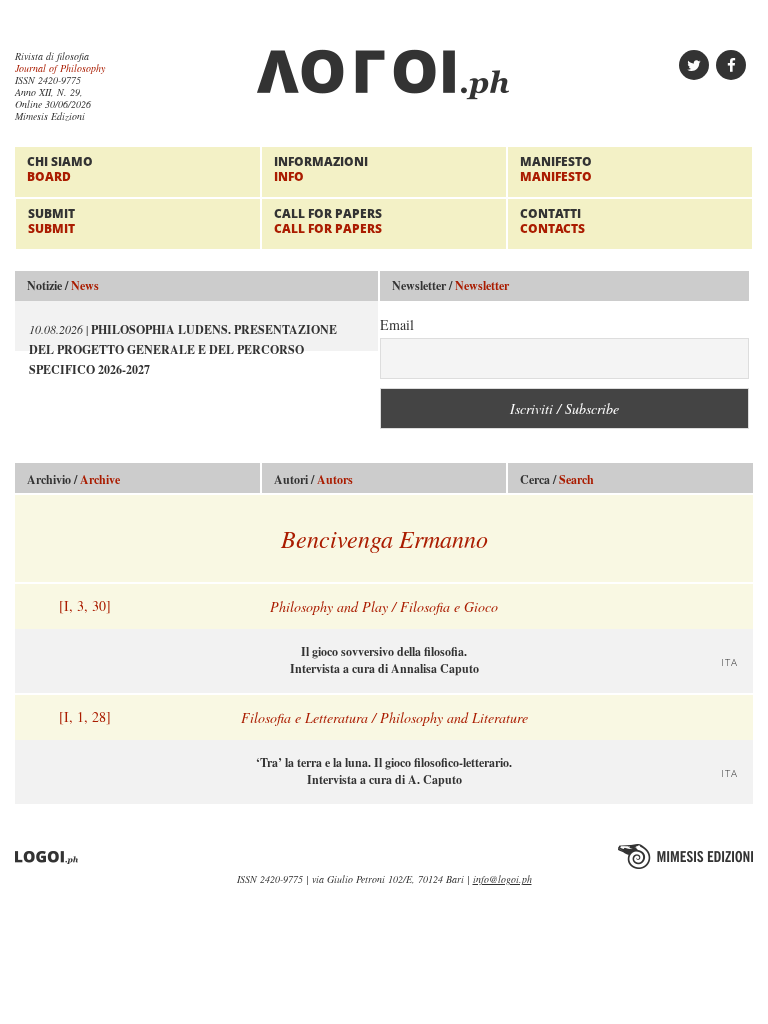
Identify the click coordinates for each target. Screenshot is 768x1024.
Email (397, 324)
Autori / (313, 479)
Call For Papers (328, 220)
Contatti (552, 220)
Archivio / (73, 479)
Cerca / (557, 479)
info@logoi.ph (502, 879)
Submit (51, 220)
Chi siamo (60, 168)
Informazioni (321, 168)
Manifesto (556, 168)
